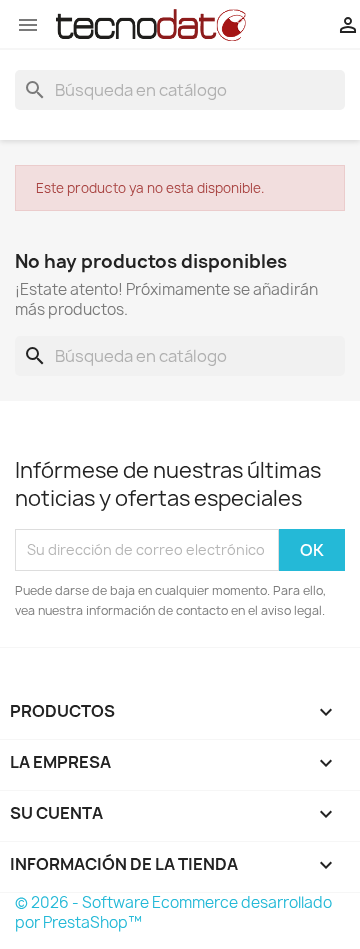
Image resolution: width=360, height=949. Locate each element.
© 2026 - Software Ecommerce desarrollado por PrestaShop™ (173, 912)
